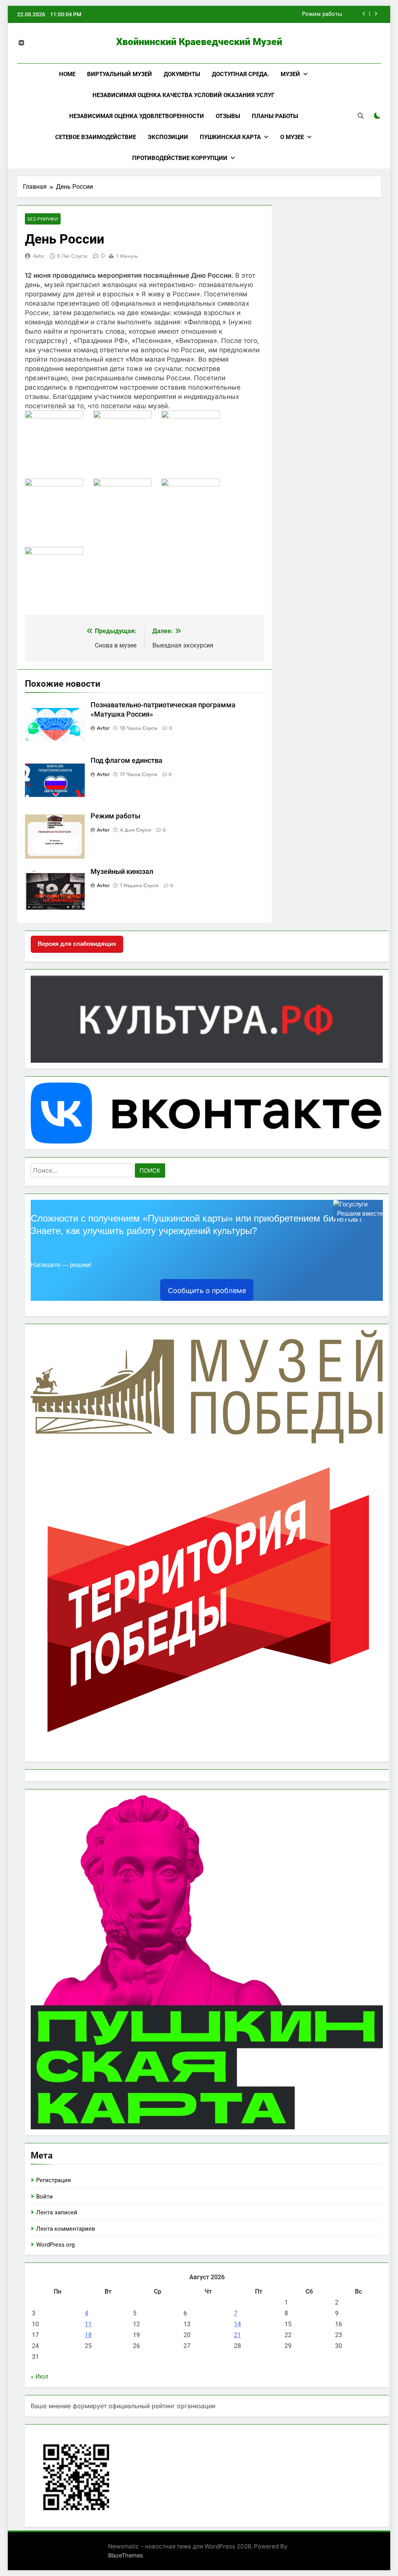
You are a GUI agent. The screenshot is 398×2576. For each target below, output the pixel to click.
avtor (39, 256)
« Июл (39, 2377)
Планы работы (275, 116)
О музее (292, 137)
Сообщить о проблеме (207, 1291)
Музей (290, 74)
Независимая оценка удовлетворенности (137, 116)
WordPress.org (55, 2245)
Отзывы (228, 116)
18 (88, 2335)
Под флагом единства (127, 761)
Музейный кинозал (315, 14)
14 (237, 2324)
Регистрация (53, 2180)
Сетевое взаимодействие (96, 137)
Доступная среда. (240, 74)
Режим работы (115, 816)
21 (237, 2335)
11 (88, 2324)
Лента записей (57, 2212)
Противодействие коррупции (180, 158)
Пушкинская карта (230, 137)
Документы (182, 74)
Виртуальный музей (120, 74)
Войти (45, 2197)
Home (67, 74)
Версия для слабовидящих (77, 944)
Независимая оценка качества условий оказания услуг (183, 95)
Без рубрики (43, 219)
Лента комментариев (66, 2229)
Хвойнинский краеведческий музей (199, 42)
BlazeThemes (126, 2555)
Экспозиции (168, 137)
